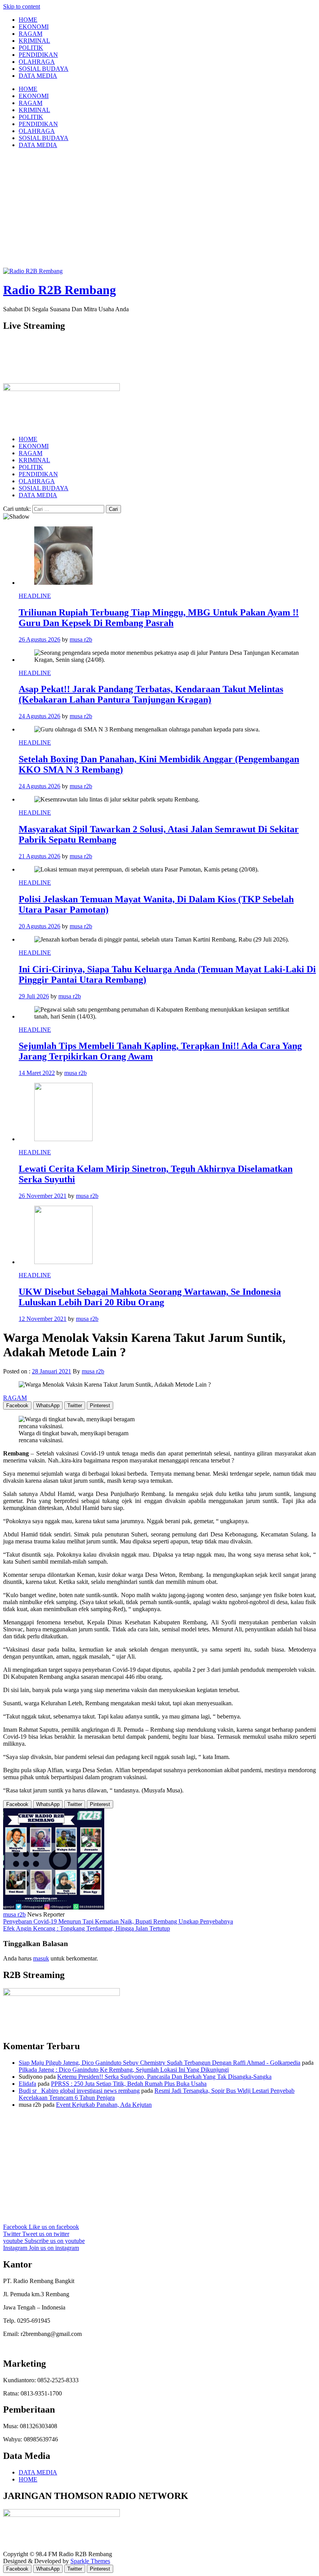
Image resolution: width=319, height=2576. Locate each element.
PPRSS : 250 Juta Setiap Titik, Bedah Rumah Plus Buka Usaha (129, 2084)
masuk (41, 1958)
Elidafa (27, 2084)
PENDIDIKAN (38, 55)
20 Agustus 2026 (39, 926)
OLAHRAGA (37, 62)
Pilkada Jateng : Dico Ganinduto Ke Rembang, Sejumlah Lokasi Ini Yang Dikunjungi (124, 2070)
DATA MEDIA (38, 76)
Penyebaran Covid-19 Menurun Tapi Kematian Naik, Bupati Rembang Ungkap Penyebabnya (118, 1921)
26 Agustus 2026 (39, 639)
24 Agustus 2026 (39, 716)
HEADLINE (35, 596)
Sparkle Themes (90, 2561)
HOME (28, 20)
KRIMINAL (34, 41)
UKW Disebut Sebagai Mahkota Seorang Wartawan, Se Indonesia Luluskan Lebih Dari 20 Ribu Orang (150, 1297)
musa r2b (81, 639)
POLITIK (31, 48)
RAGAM (31, 34)
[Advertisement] (159, 209)
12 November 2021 (43, 1319)
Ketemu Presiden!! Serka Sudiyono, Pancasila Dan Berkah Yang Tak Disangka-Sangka (164, 2077)
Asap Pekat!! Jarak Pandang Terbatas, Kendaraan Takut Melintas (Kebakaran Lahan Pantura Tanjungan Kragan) (151, 694)
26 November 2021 (43, 1196)
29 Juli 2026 (34, 996)
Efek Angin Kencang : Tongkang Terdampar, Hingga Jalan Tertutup (87, 1928)
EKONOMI (34, 27)
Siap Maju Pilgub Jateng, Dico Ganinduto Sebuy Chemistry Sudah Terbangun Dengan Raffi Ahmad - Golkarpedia (159, 2063)
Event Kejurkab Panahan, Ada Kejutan (104, 2105)
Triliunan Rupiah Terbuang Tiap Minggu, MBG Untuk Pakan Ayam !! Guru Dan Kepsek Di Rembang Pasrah (159, 618)
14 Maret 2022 (37, 1073)
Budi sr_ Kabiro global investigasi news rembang (79, 2091)
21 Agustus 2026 (39, 856)
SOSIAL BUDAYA (44, 69)
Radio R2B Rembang (60, 290)
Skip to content (22, 6)
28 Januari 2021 (52, 1371)
